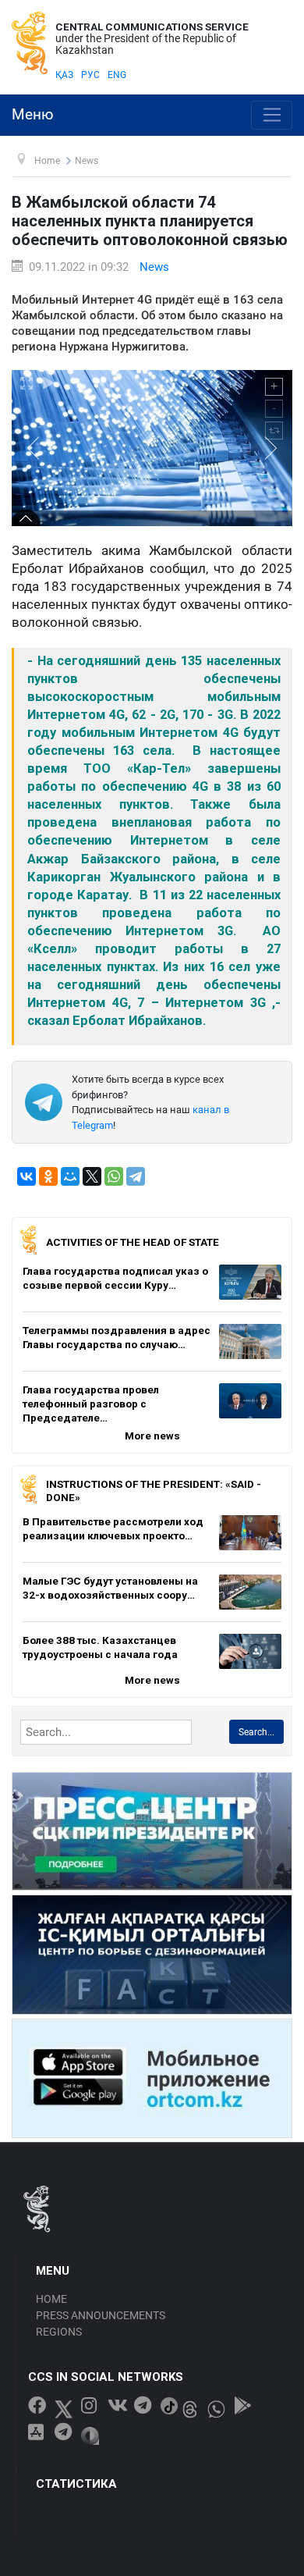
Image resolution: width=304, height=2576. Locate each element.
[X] (92, 1176)
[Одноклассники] (48, 1176)
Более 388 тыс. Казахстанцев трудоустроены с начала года (100, 1647)
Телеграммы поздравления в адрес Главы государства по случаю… (117, 1337)
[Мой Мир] (70, 1176)
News (154, 267)
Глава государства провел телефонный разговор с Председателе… (91, 1403)
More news (152, 1436)
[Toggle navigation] (272, 116)
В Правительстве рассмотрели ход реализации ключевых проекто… (113, 1528)
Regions (59, 2332)
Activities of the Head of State (133, 1242)
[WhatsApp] (114, 1176)
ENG (117, 75)
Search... (256, 1732)
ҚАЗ (64, 75)
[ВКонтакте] (27, 1176)
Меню (33, 115)
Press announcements (101, 2315)
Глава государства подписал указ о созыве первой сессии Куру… (115, 1278)
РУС (90, 75)
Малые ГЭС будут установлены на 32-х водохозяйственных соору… (110, 1588)
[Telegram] (136, 1176)
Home (51, 2299)
